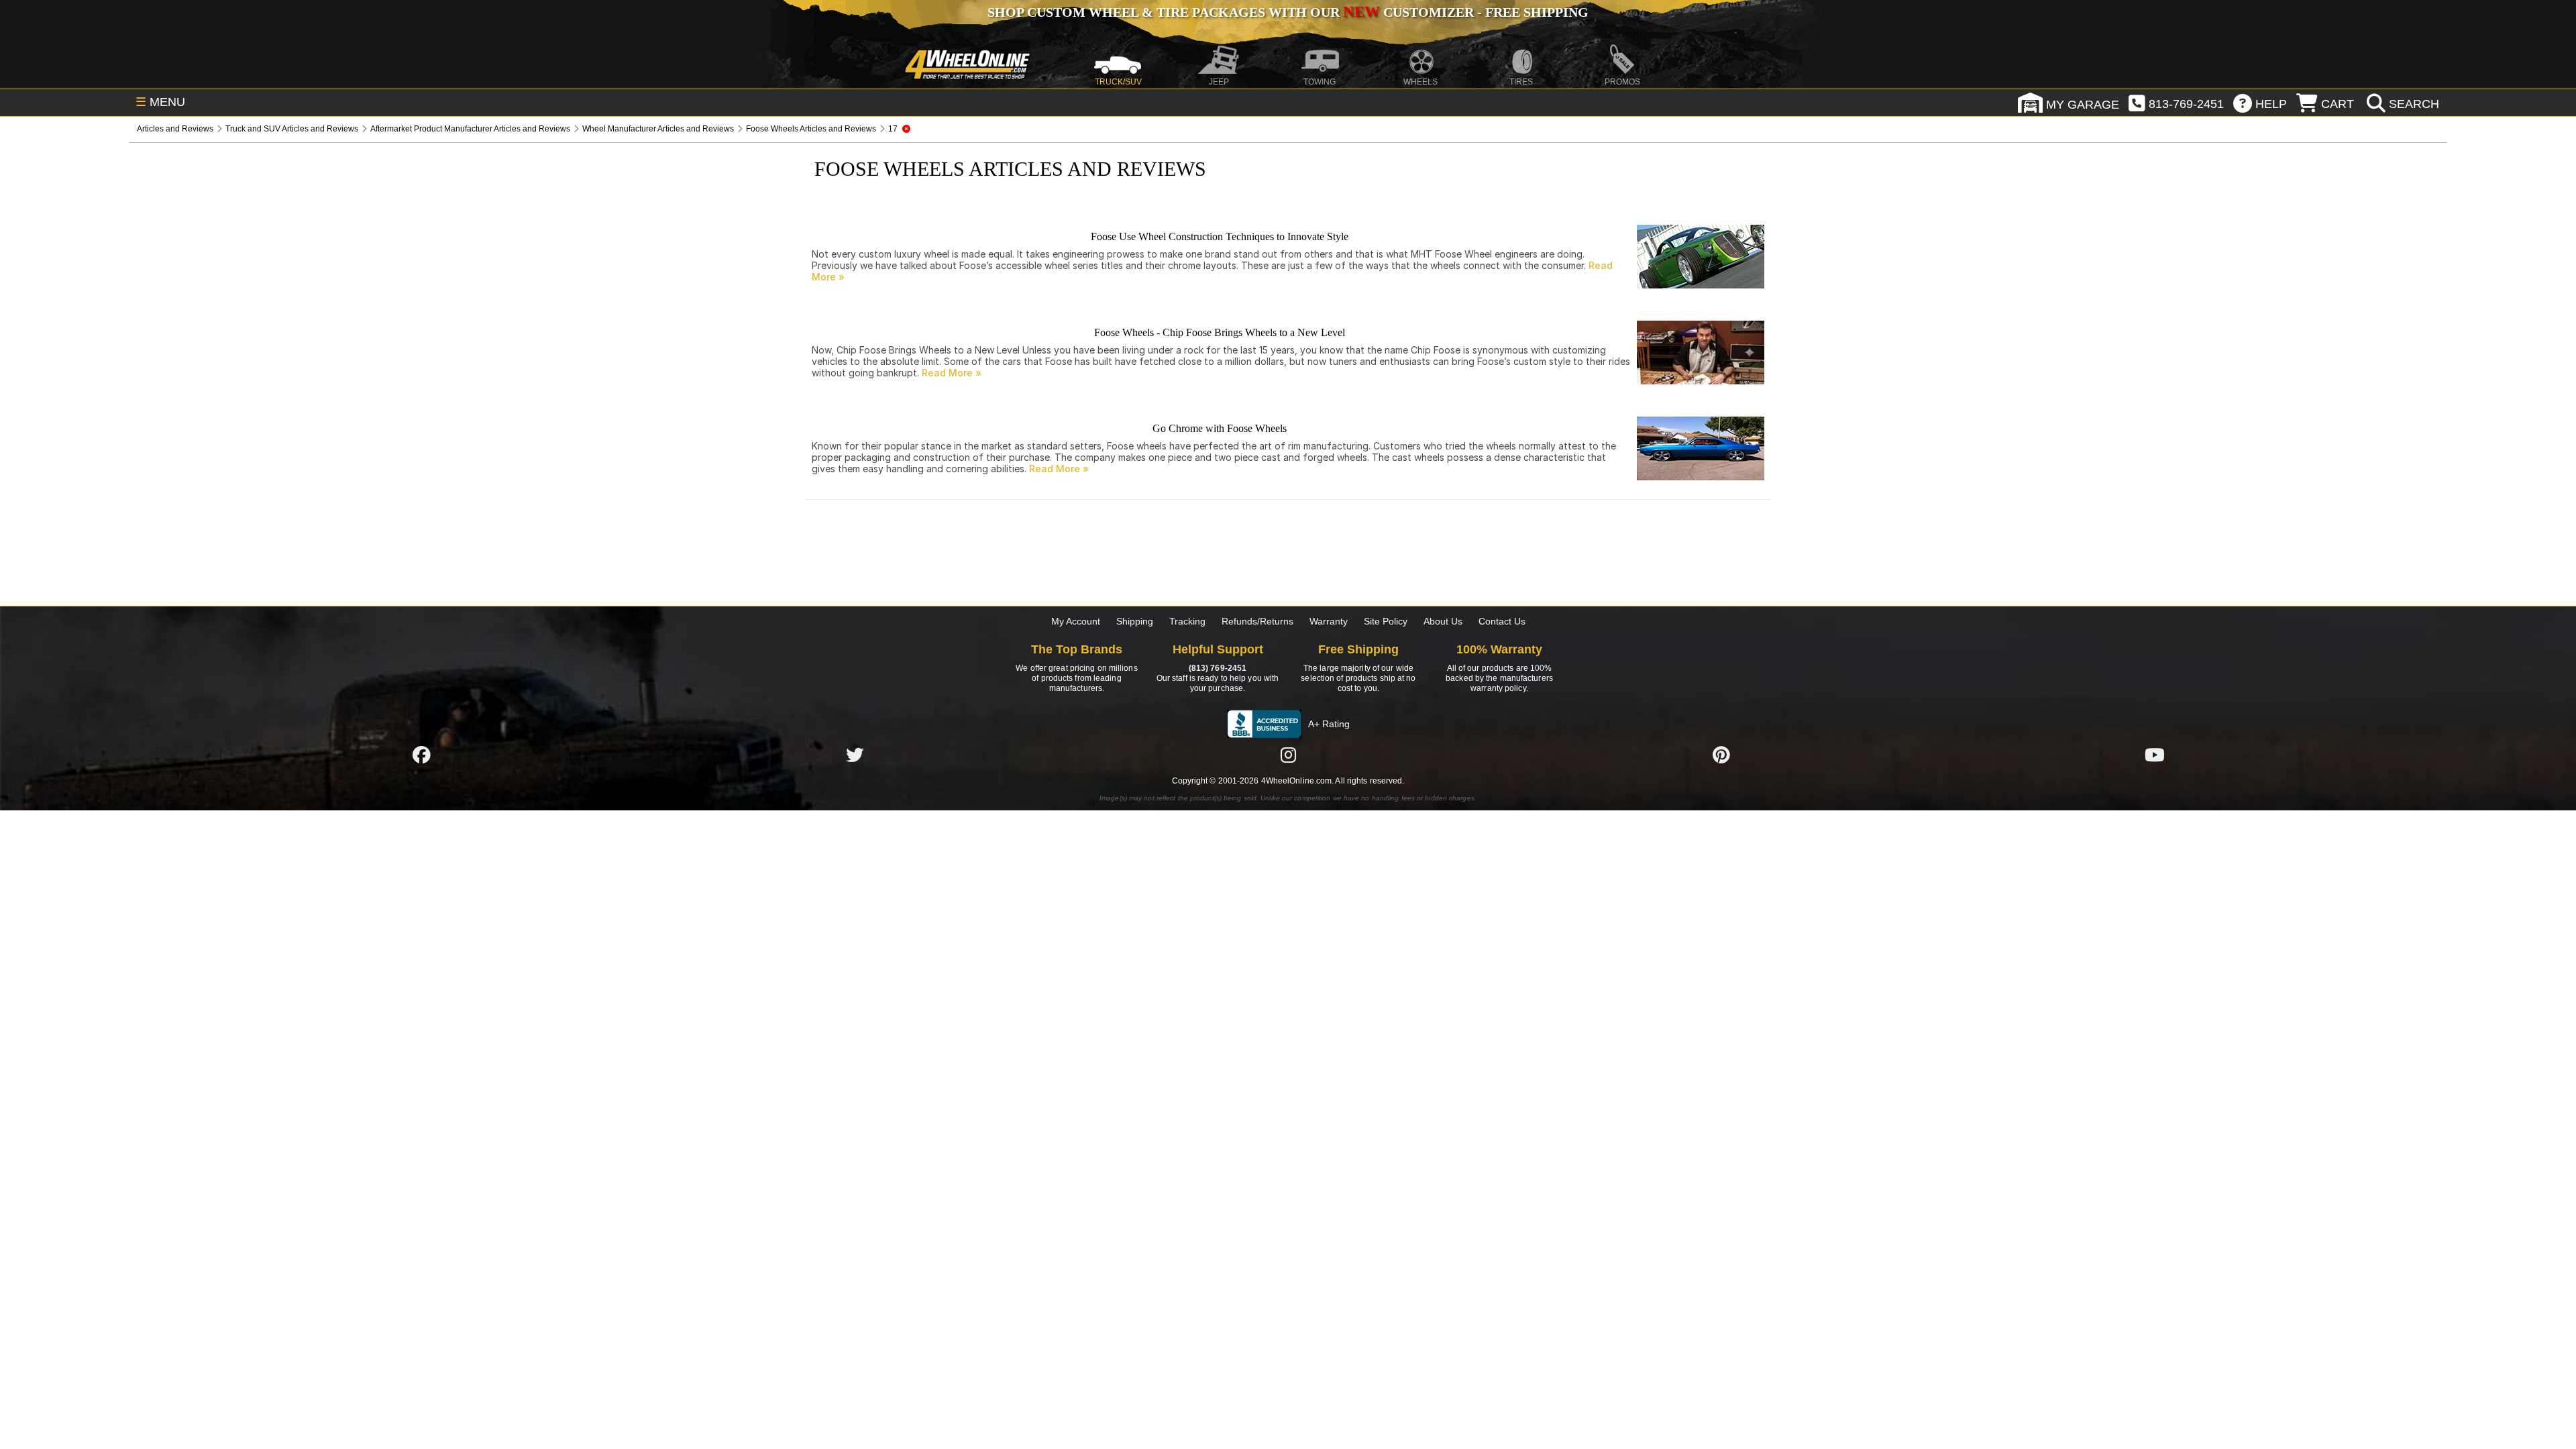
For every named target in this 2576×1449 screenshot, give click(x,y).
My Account (1076, 621)
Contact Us (1502, 621)
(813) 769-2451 (1218, 668)
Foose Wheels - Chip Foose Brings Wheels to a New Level (1220, 332)
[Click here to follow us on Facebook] (421, 755)
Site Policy (1386, 621)
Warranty (1329, 621)
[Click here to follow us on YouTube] (2155, 755)
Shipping (1135, 621)
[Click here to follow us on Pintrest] (1721, 755)
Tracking (1187, 621)
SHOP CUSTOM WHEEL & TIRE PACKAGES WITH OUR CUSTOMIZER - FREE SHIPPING (1288, 12)
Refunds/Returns (1257, 621)
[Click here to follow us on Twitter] (855, 755)
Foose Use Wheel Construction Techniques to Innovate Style (1220, 236)
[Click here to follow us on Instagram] (1288, 755)
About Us (1443, 621)
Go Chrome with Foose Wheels (1220, 428)
